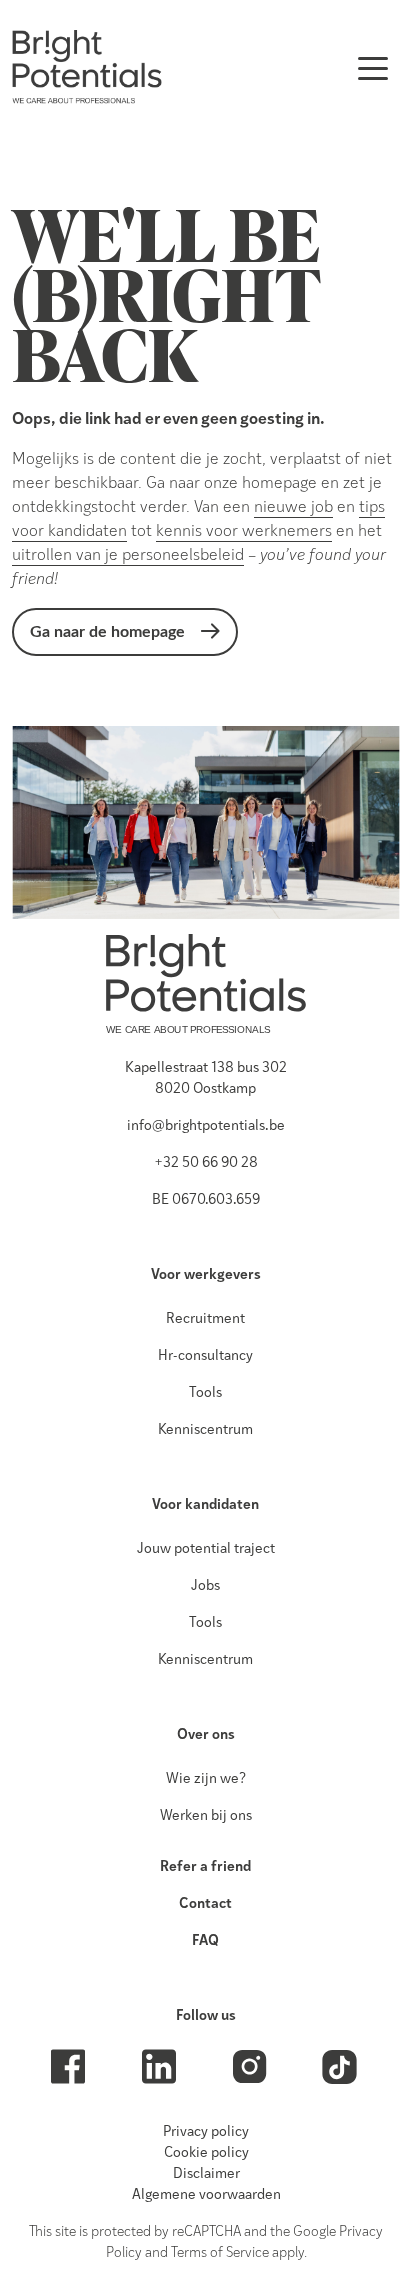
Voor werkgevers (206, 1275)
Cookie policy (206, 2153)
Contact (205, 1904)
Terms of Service (220, 2253)
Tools (205, 1393)
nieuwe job (293, 508)
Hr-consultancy (205, 1356)
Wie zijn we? (206, 1779)
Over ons (206, 1735)
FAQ (205, 1941)
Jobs (205, 1586)
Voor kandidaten (205, 1505)
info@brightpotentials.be (206, 1126)
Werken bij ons (206, 1816)
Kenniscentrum (205, 1430)
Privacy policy (206, 2132)
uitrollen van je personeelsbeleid (128, 556)
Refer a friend (205, 1867)
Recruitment (205, 1319)
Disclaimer (206, 2174)
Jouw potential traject (206, 1549)
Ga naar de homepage (107, 632)
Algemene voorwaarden (206, 2195)
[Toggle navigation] (373, 67)
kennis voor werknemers (244, 532)
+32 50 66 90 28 (206, 1163)
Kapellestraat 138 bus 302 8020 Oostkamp (206, 1079)
